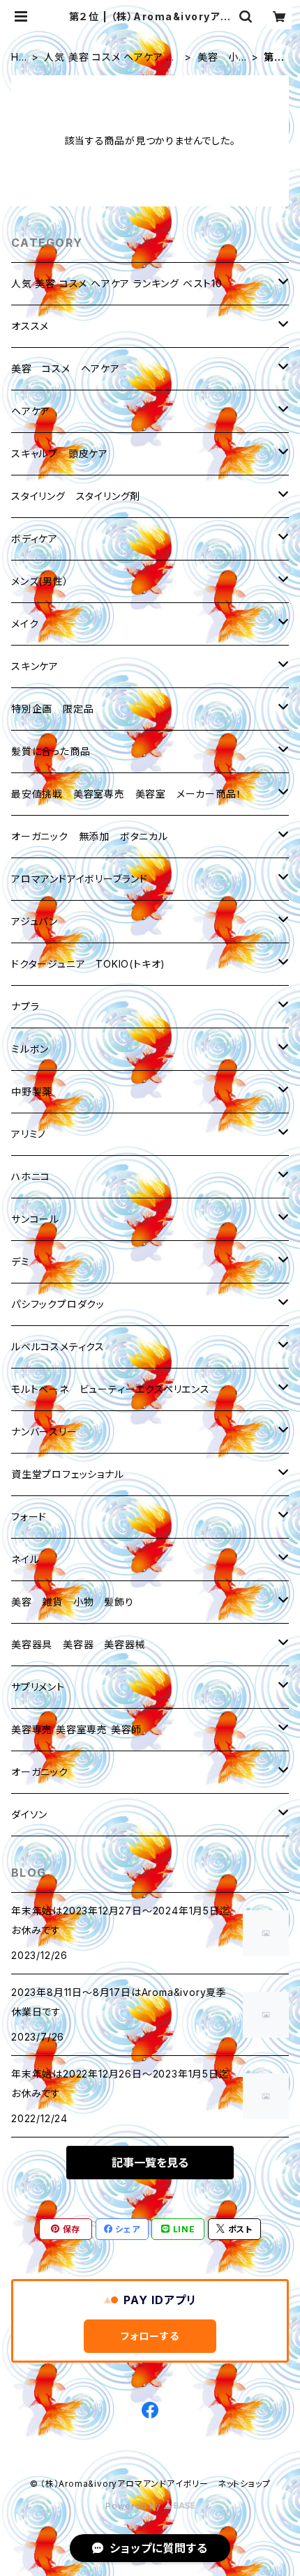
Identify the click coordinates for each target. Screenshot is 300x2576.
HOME (19, 58)
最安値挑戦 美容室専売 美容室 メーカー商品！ (126, 794)
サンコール (35, 1219)
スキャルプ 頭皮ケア (60, 454)
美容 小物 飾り (218, 58)
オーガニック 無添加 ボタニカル (90, 836)
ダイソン (29, 1814)
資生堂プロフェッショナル (68, 1474)
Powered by (135, 2506)
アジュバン (35, 921)
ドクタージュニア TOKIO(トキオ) (88, 964)
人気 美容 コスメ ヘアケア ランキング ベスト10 (110, 58)
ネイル (25, 1559)
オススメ (30, 326)
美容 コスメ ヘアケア (66, 368)
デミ (21, 1262)
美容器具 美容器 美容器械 (78, 1644)
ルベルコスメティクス (58, 1347)
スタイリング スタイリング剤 (76, 496)
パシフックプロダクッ (58, 1304)
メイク (25, 624)
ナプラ (25, 1006)
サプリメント (38, 1687)
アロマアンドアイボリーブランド (80, 879)
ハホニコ (31, 1176)
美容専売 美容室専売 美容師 (76, 1729)
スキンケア (35, 666)
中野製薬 (32, 1091)
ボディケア (35, 539)
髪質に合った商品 (51, 751)
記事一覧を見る (150, 2163)
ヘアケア (31, 411)
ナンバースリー (44, 1432)
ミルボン (30, 1049)
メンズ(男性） (40, 581)
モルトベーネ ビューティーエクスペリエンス (111, 1389)
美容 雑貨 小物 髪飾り (73, 1602)
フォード (29, 1517)
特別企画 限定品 (52, 709)
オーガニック (40, 1772)
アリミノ (29, 1134)
